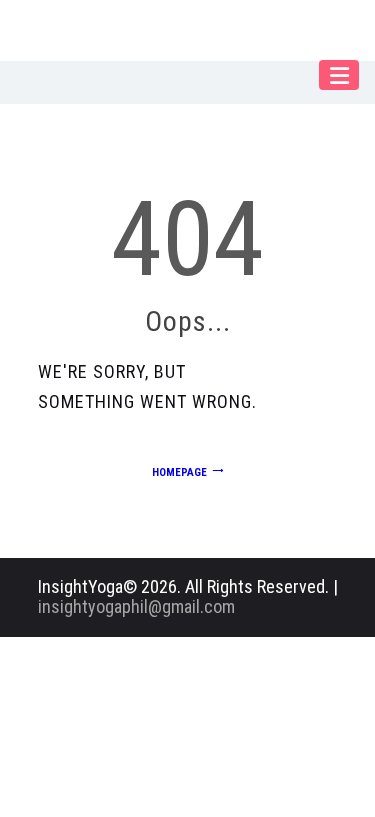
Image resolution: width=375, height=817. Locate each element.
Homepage (179, 472)
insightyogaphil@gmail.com (136, 606)
